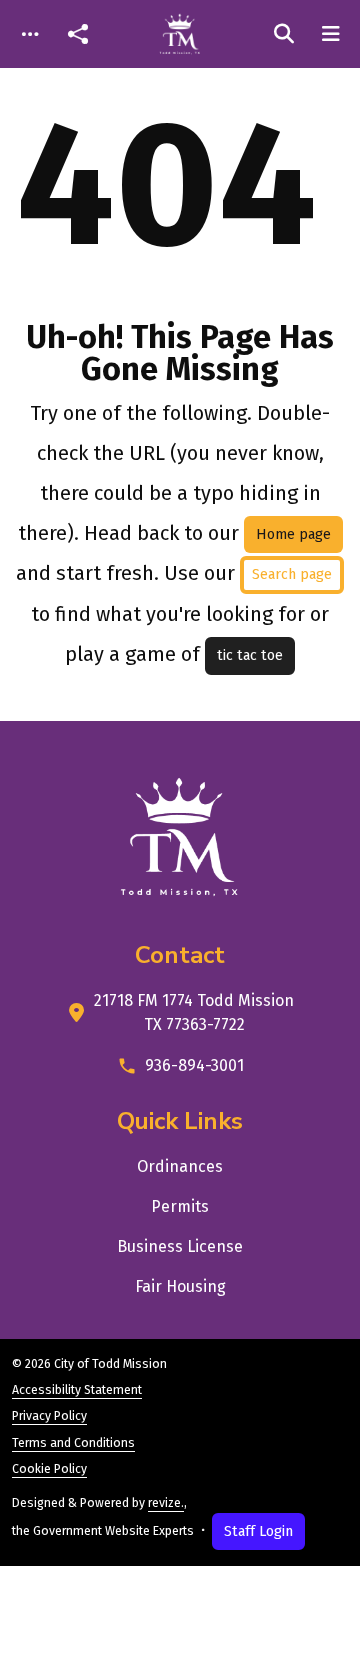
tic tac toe (250, 655)
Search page (292, 574)
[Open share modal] (78, 34)
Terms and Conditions (73, 1443)
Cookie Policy (49, 1469)
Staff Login (258, 1531)
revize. (166, 1503)
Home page (293, 534)
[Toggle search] (284, 34)
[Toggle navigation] (30, 34)
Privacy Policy (49, 1416)
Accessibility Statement (77, 1390)
